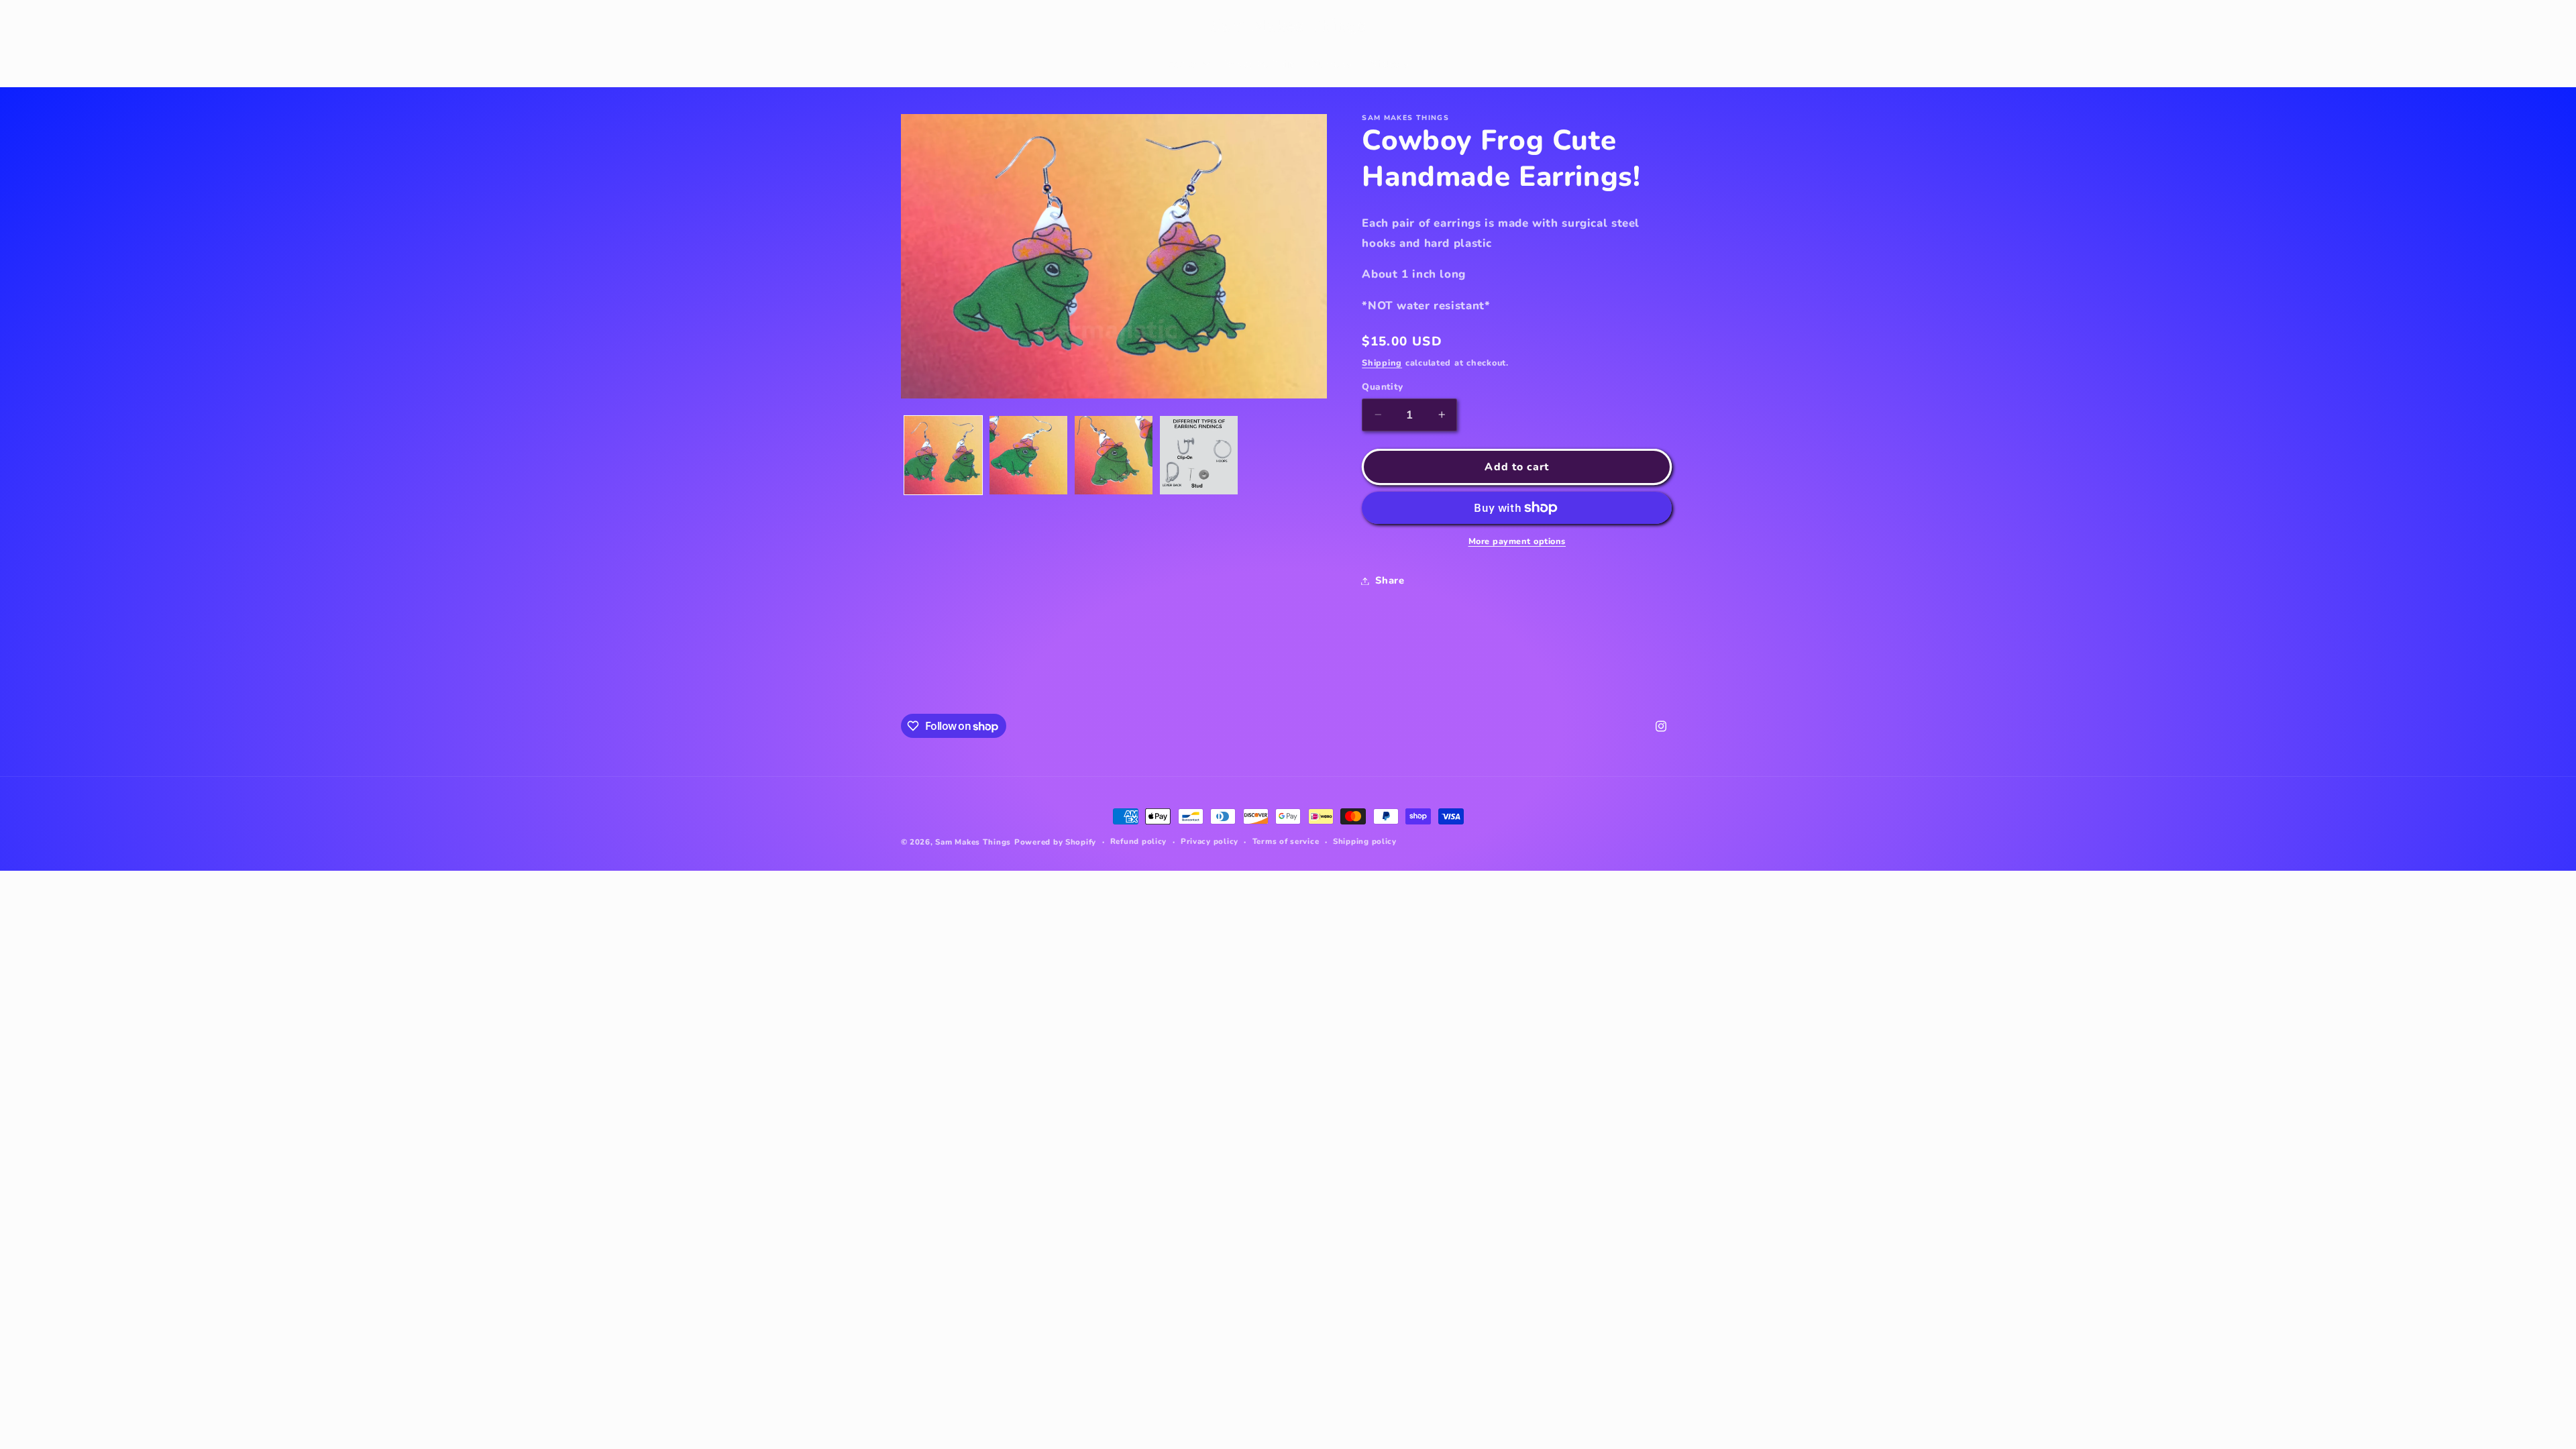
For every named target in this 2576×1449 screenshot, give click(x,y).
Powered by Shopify (1055, 842)
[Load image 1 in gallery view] (944, 455)
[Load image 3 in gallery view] (1114, 455)
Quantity (1382, 387)
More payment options (1517, 541)
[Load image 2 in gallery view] (1029, 455)
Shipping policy (1365, 841)
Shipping (1382, 363)
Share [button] (1390, 580)
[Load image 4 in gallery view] (1199, 455)
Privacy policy (1210, 841)
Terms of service (1286, 841)
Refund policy (1139, 841)
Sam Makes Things (973, 842)
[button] (916, 26)
